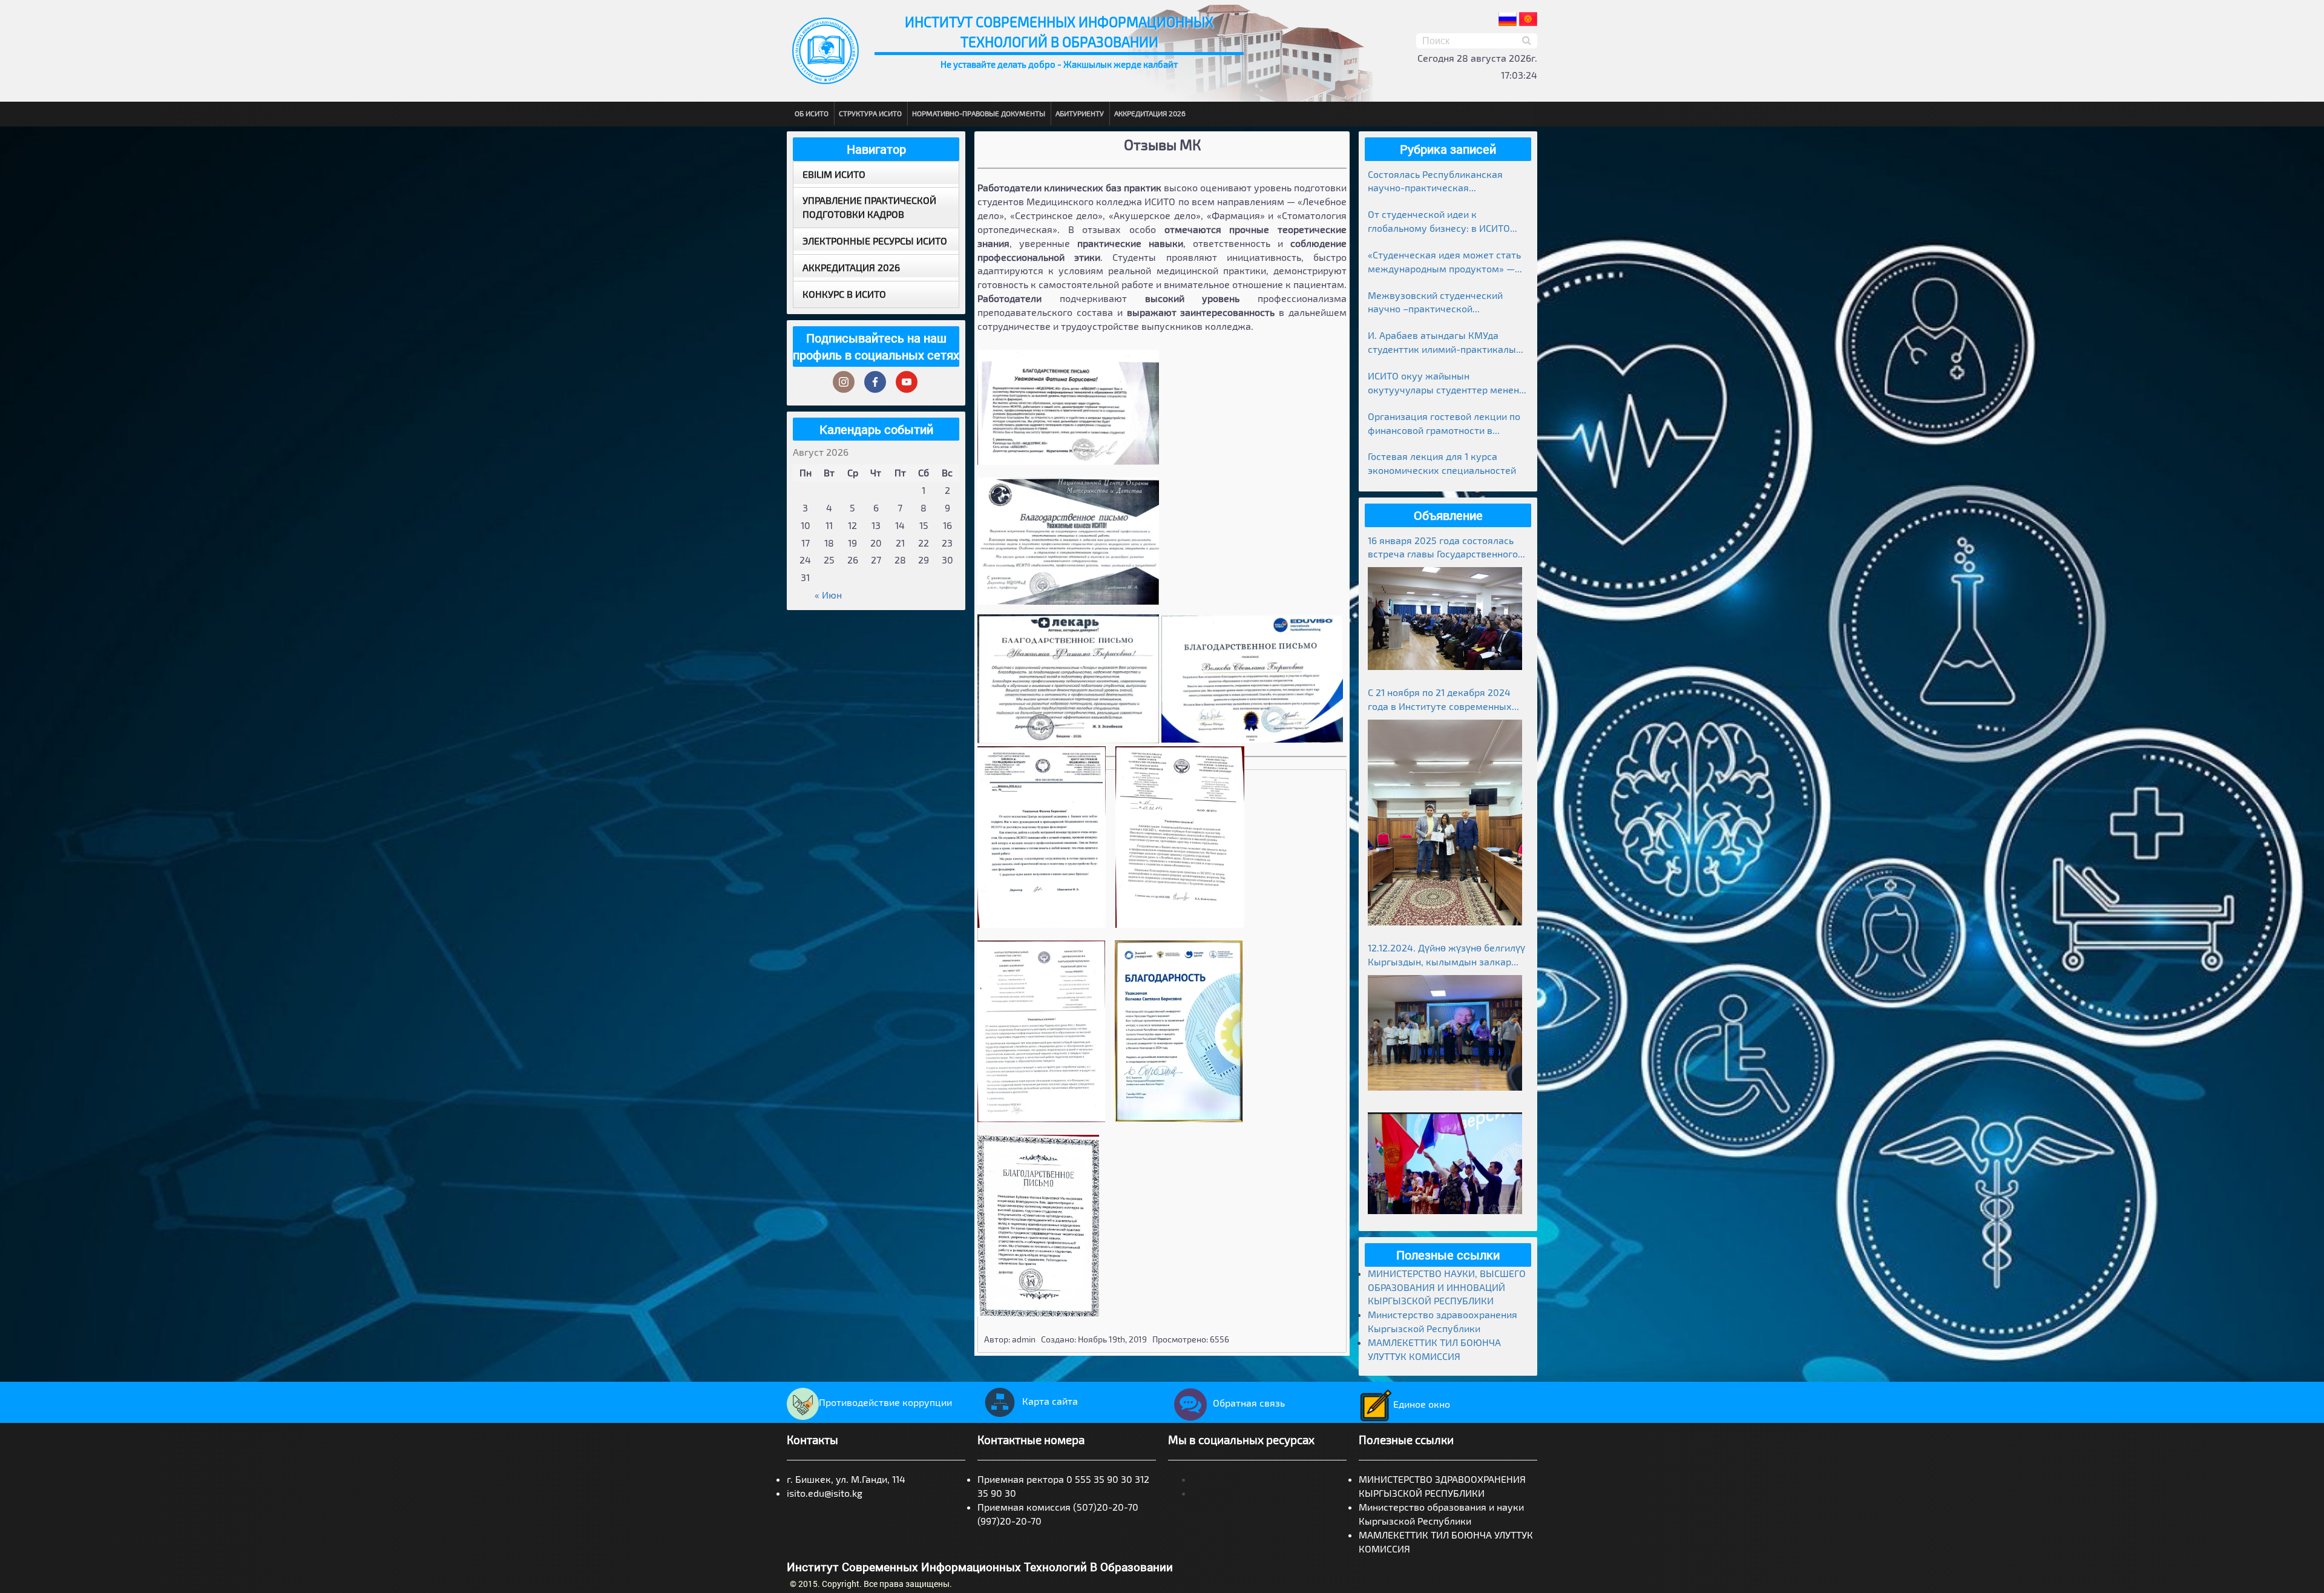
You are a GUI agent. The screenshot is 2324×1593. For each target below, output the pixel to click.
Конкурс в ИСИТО (844, 294)
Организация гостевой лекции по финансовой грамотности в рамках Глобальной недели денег (1444, 424)
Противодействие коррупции (885, 1402)
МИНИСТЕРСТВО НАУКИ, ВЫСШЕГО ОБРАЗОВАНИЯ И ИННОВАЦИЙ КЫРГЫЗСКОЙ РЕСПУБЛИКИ (1447, 1287)
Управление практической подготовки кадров (869, 207)
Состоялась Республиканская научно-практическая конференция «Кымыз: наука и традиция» (1439, 182)
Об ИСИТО (812, 113)
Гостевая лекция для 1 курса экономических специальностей (1442, 463)
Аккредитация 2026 (1150, 113)
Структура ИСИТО (870, 113)
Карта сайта (1050, 1401)
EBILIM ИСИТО (834, 174)
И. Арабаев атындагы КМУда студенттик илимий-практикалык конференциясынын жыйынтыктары (1445, 343)
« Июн (828, 595)
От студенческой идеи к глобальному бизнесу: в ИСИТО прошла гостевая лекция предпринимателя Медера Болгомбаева (1439, 222)
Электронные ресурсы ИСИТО (875, 241)
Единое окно (1422, 1404)
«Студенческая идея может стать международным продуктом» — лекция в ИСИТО (1444, 262)
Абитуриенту (1080, 113)
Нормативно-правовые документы (979, 113)
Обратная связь (1249, 1403)
